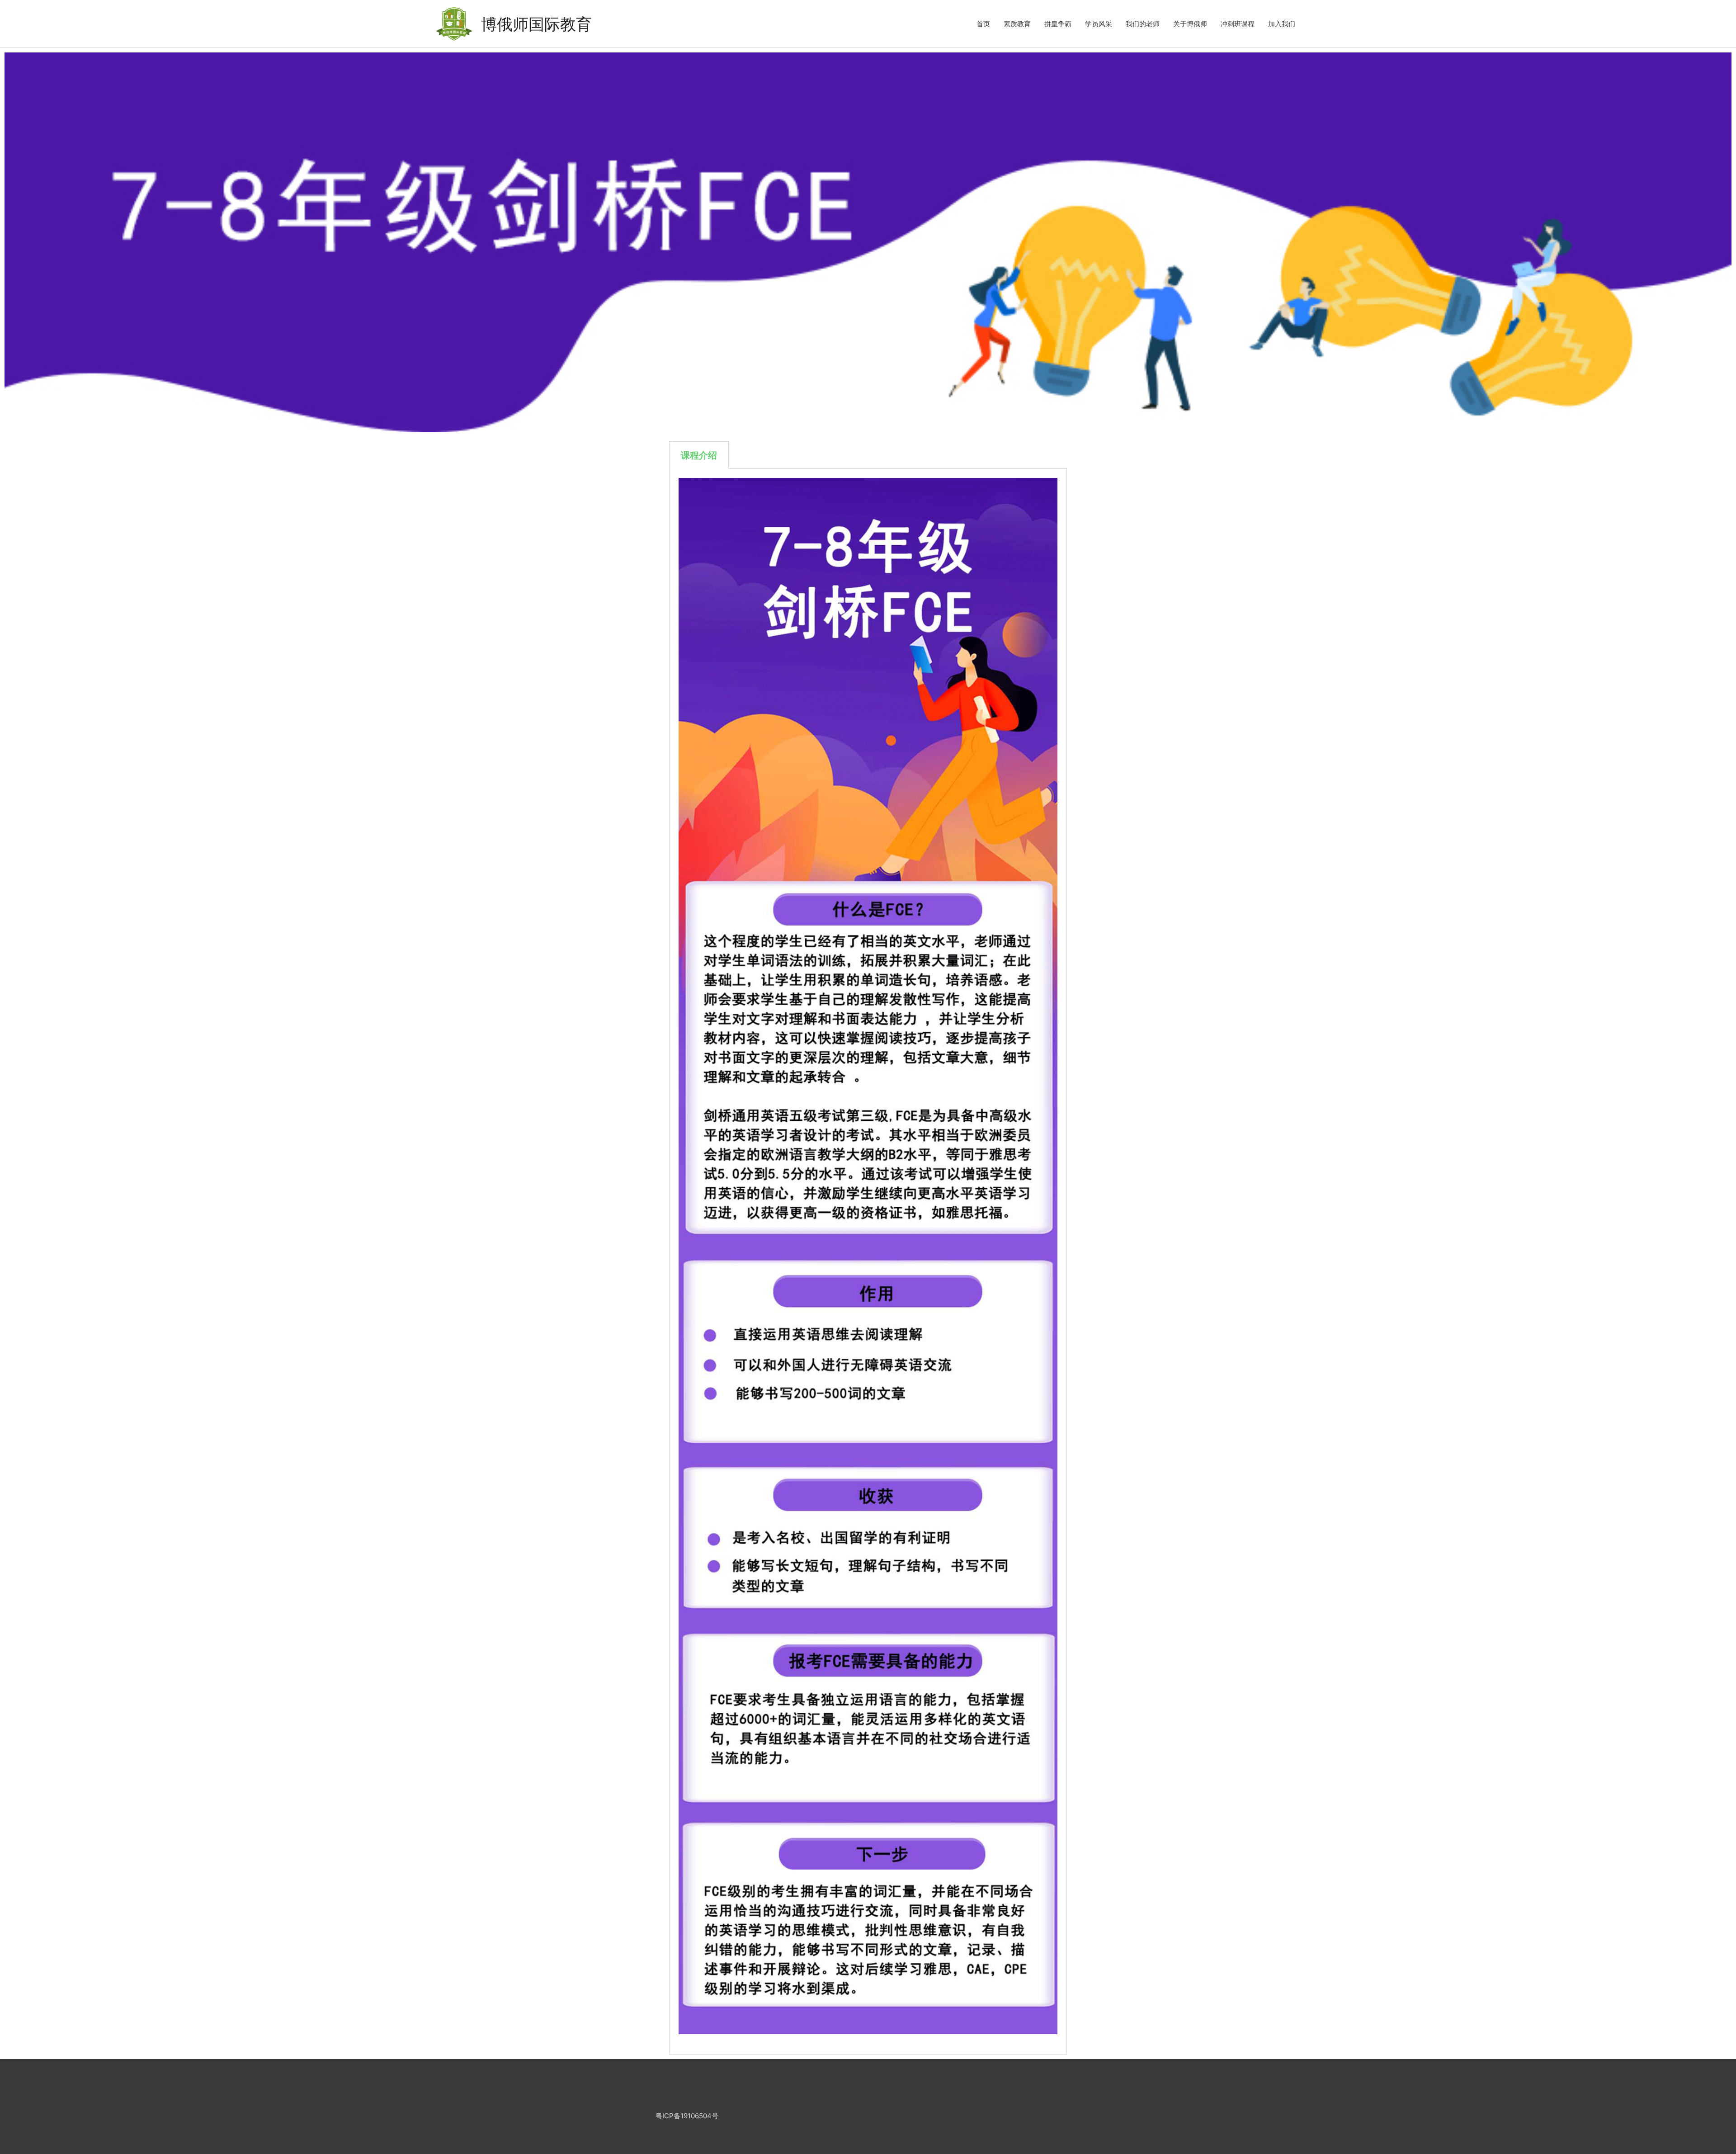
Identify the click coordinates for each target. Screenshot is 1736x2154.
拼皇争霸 (1058, 24)
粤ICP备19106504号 (687, 2116)
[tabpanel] (868, 1262)
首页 (983, 24)
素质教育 (1017, 24)
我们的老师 (1143, 24)
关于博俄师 (1190, 24)
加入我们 (1282, 24)
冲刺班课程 (1238, 24)
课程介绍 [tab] (699, 455)
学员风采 (1099, 24)
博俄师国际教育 (536, 24)
